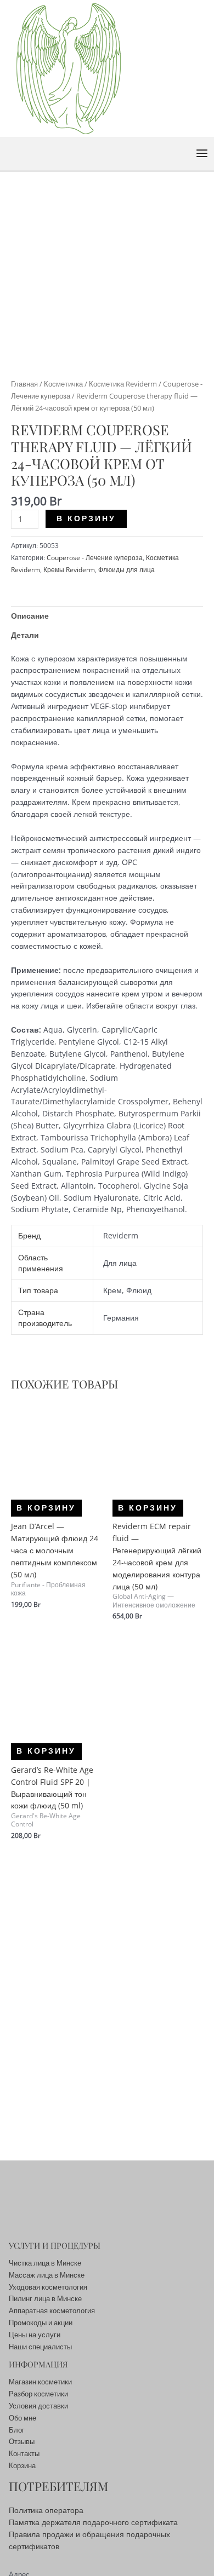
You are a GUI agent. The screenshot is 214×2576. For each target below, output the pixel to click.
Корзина (22, 2465)
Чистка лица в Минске (45, 2263)
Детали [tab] (25, 635)
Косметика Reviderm (123, 384)
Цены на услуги (35, 2335)
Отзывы (22, 2441)
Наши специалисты (40, 2347)
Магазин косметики (40, 2382)
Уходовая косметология (48, 2287)
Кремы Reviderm (69, 570)
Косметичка (63, 384)
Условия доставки (38, 2406)
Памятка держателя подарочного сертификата (93, 2522)
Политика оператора (46, 2510)
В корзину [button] (46, 1508)
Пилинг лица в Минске (45, 2298)
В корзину (86, 518)
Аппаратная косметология (52, 2310)
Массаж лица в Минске (47, 2275)
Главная (24, 384)
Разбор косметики (38, 2394)
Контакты (24, 2453)
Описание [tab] (30, 616)
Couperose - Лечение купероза (95, 558)
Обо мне (22, 2418)
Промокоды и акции (41, 2323)
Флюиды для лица (126, 570)
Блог (17, 2430)
